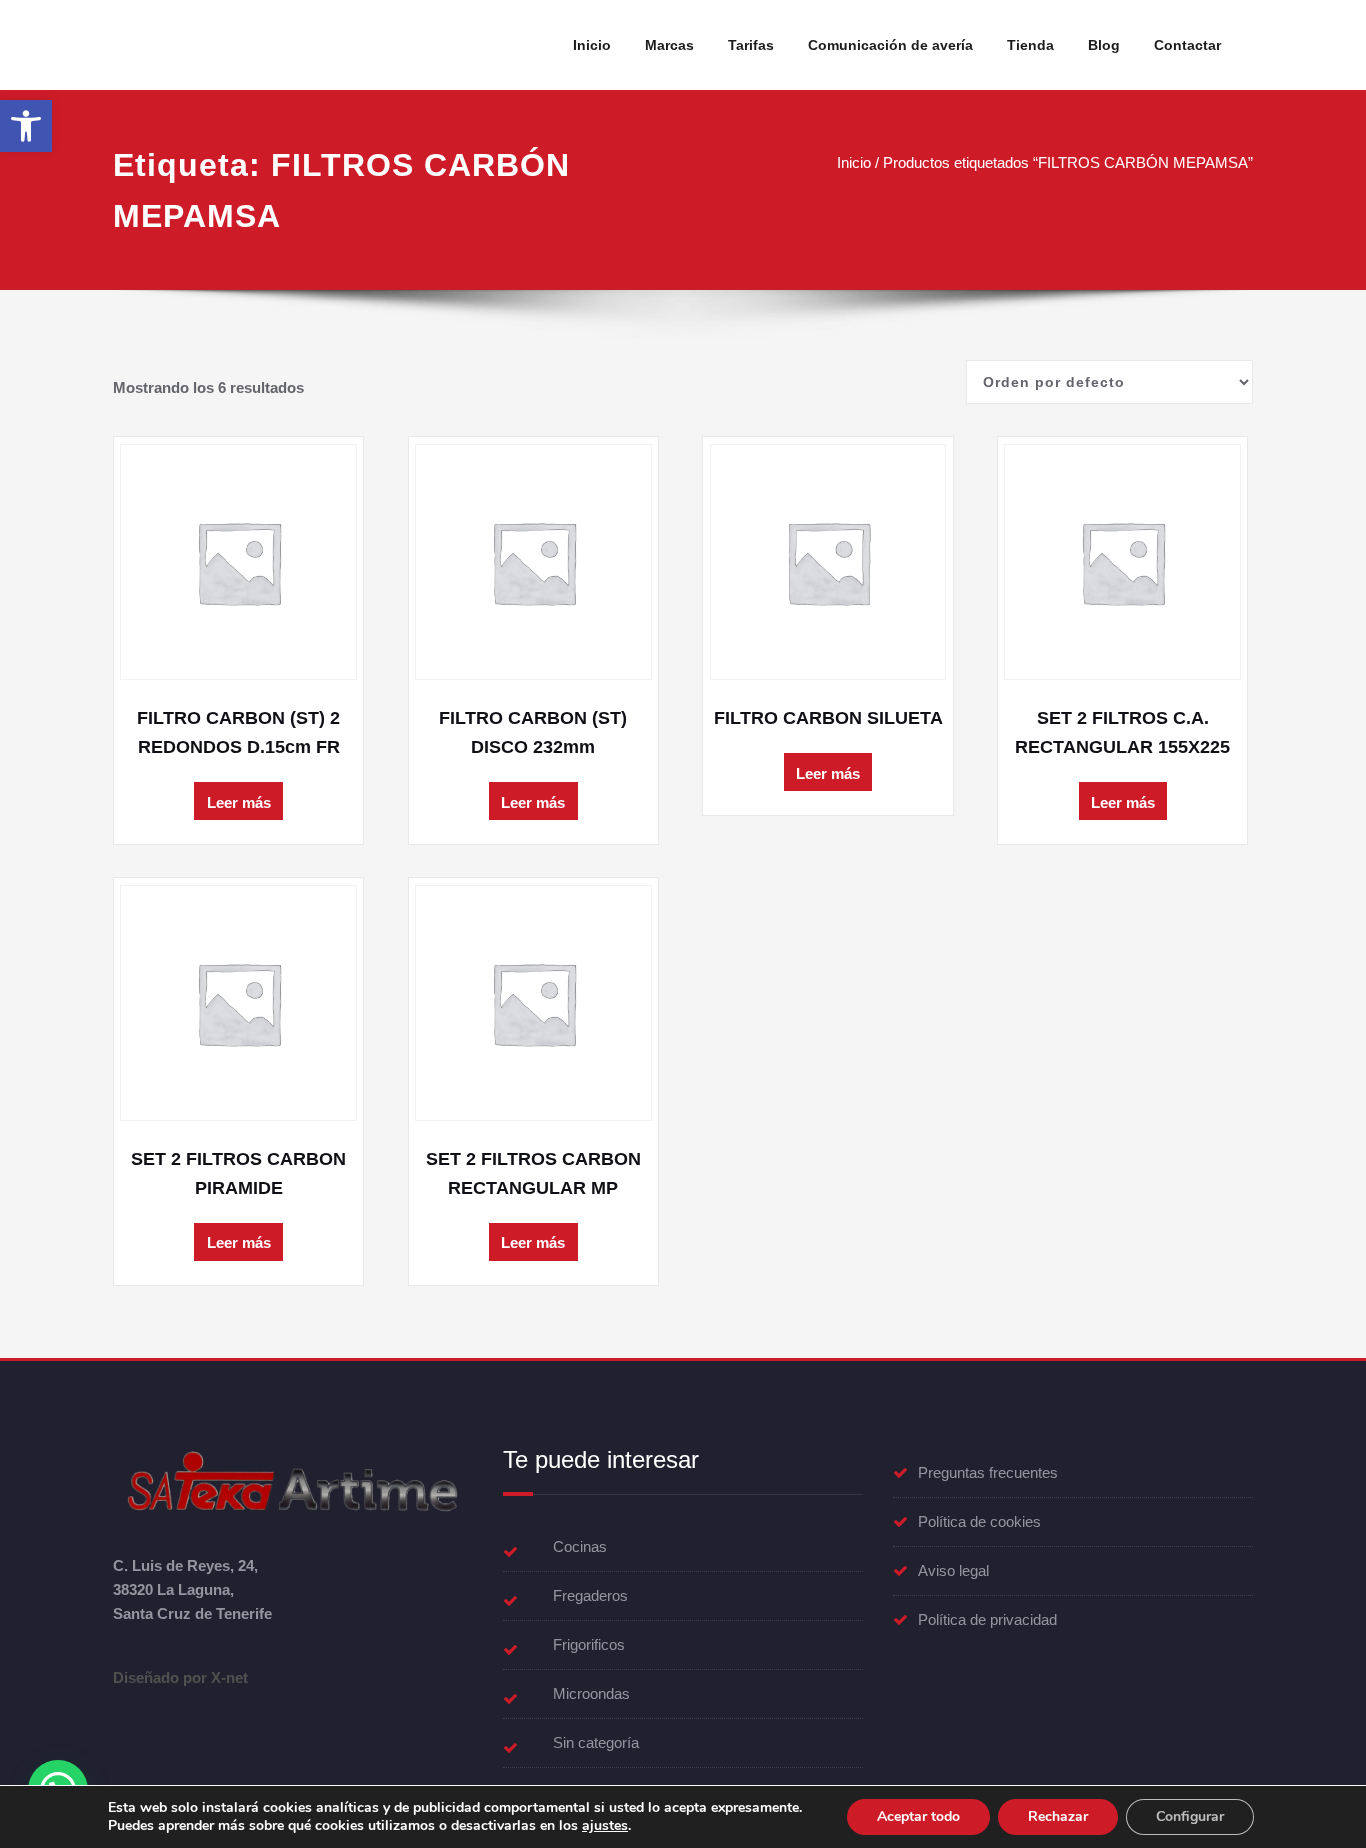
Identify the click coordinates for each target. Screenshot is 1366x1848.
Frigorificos (589, 1644)
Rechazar (1058, 1816)
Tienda (1030, 45)
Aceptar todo (918, 1816)
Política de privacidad (987, 1619)
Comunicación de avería (890, 45)
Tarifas (751, 45)
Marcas (669, 45)
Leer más (239, 802)
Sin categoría (596, 1742)
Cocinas (580, 1546)
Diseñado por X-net (180, 1677)
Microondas (591, 1693)
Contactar (1187, 45)
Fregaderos (590, 1595)
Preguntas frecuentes (988, 1472)
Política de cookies (979, 1521)
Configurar (1190, 1816)
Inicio (592, 45)
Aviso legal (953, 1570)
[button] (26, 126)
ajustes (605, 1826)
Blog (1104, 45)
